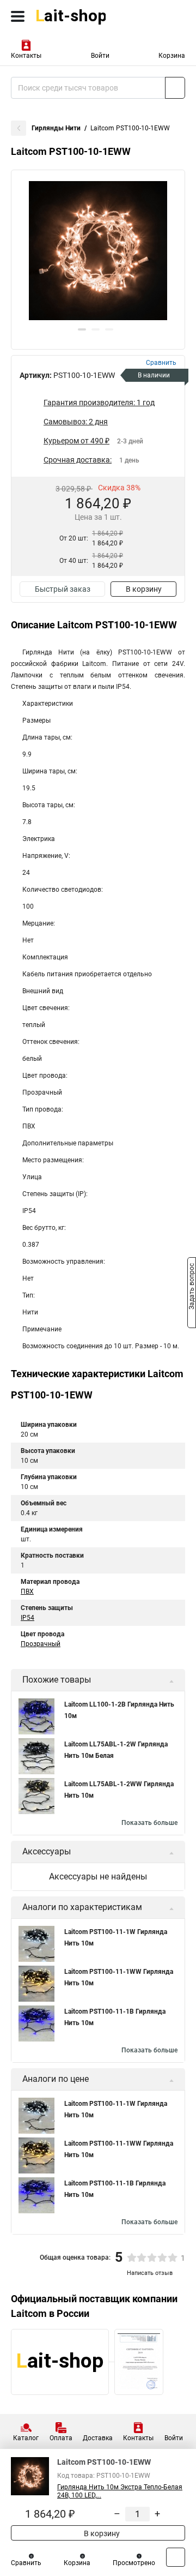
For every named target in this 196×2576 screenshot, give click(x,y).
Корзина (172, 56)
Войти (100, 56)
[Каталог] (18, 16)
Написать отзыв (150, 2273)
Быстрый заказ (63, 589)
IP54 (27, 1618)
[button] (82, 329)
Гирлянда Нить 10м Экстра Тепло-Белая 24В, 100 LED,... (120, 2491)
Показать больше (149, 1823)
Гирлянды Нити (56, 128)
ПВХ (27, 1592)
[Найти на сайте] (175, 88)
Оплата (61, 2438)
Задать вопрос (192, 1287)
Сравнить (26, 2563)
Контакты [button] (26, 56)
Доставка (98, 2438)
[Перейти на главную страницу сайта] (82, 16)
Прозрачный (41, 1644)
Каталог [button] (26, 2438)
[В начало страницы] (176, 2557)
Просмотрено (134, 2563)
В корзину (144, 589)
